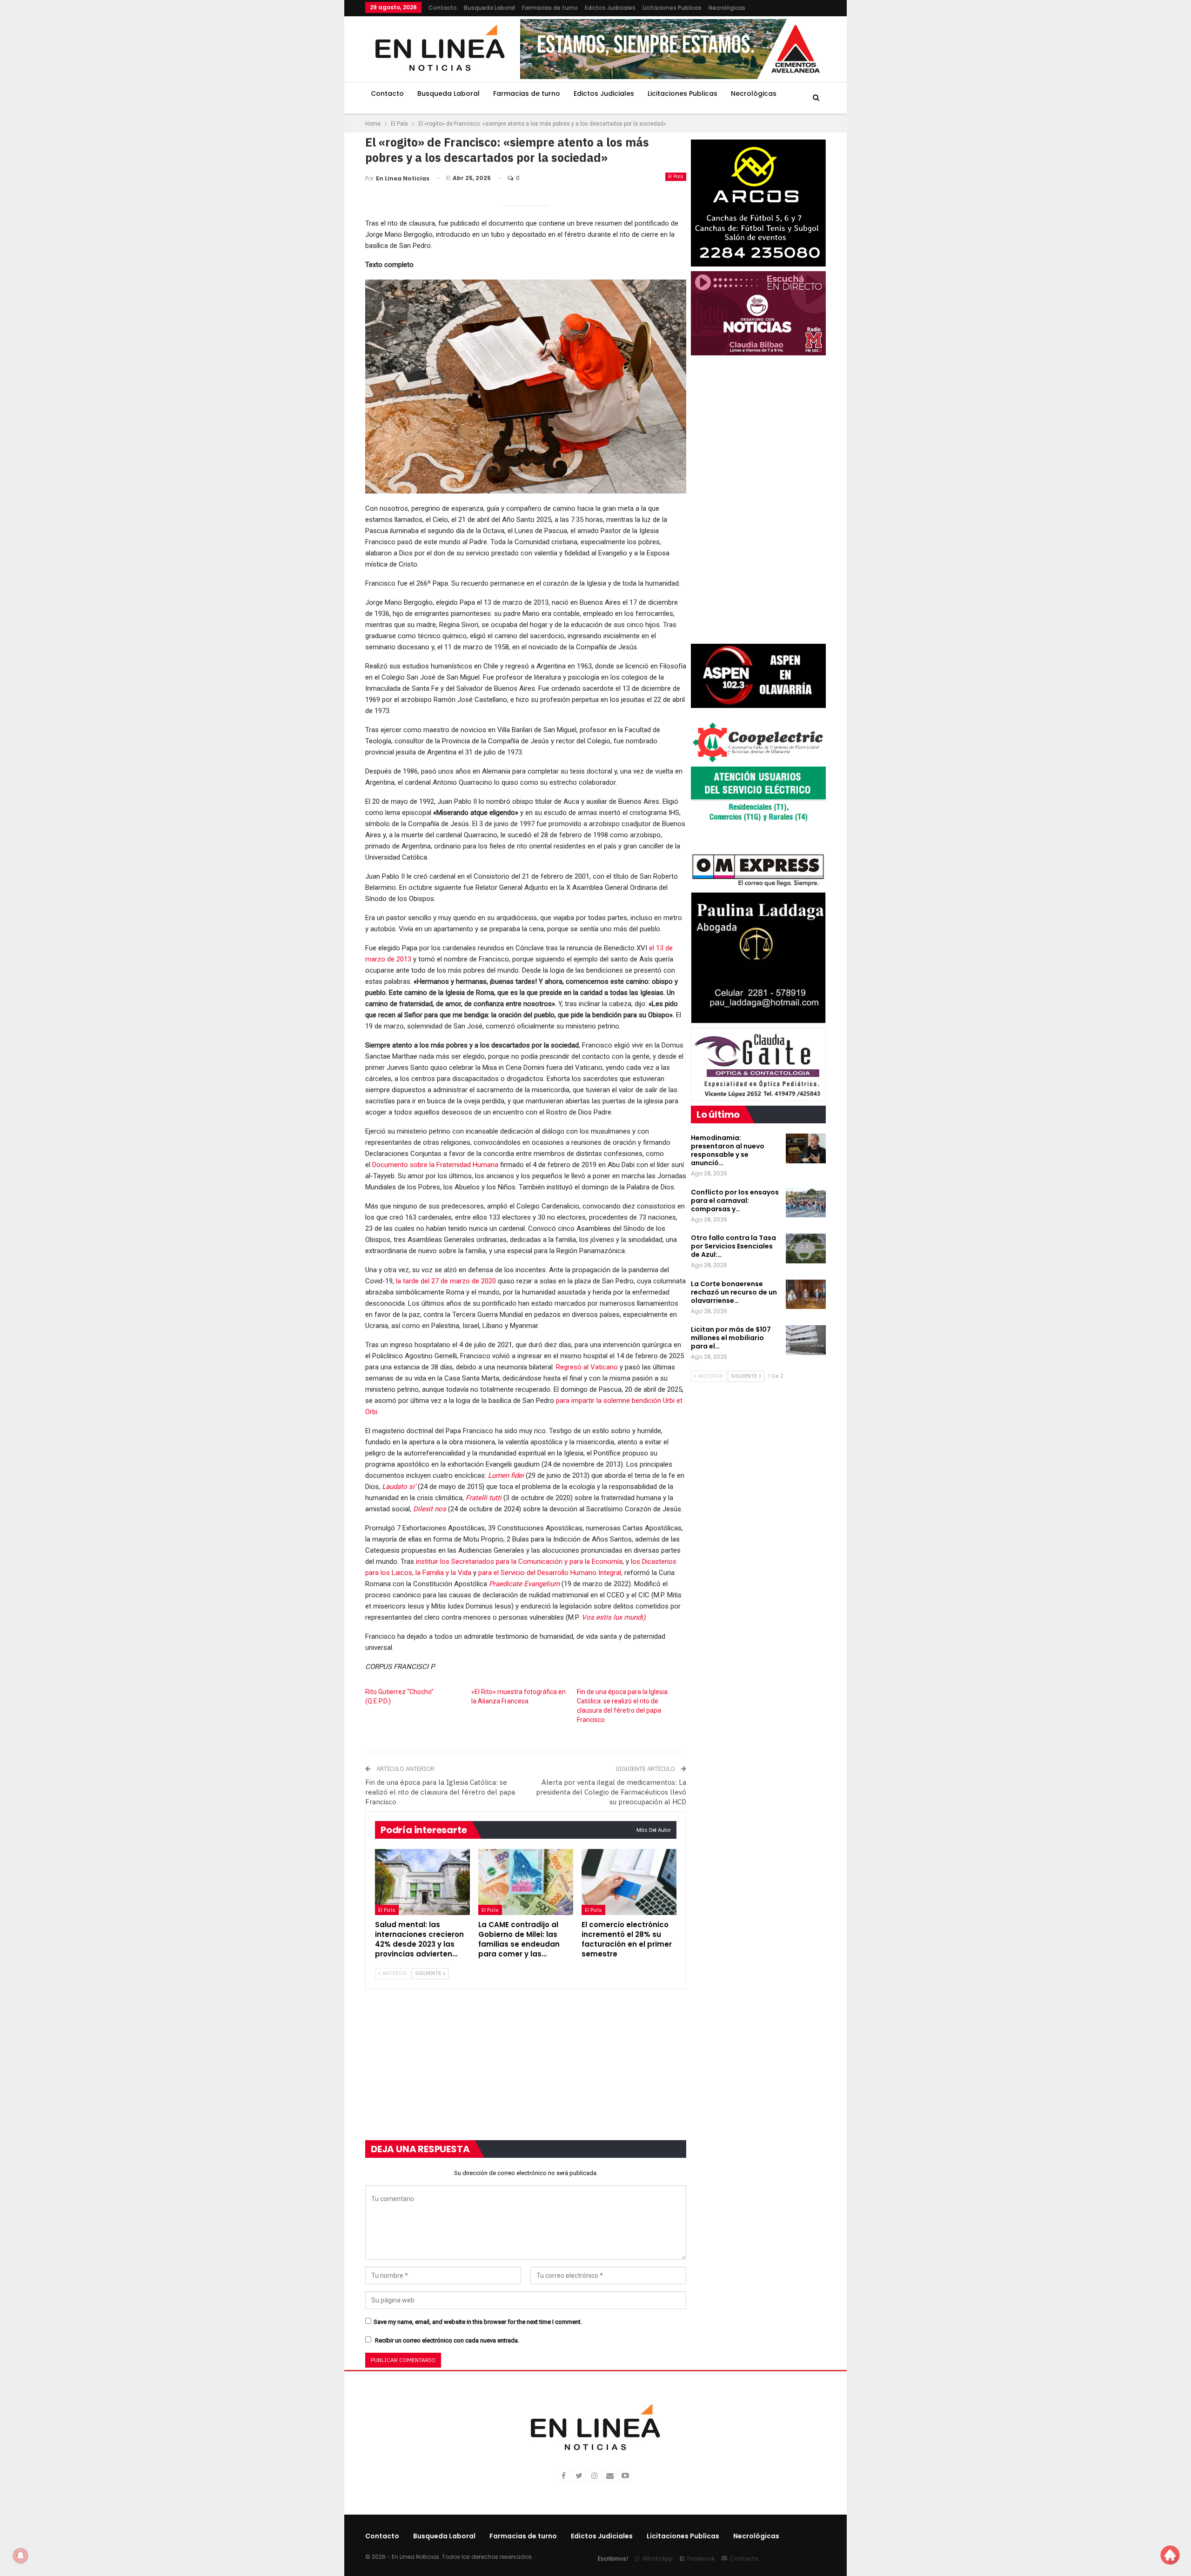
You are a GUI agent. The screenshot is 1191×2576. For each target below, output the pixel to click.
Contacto (443, 8)
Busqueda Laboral (489, 8)
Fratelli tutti (484, 1498)
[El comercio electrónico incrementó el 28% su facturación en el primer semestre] (629, 1882)
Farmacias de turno (550, 8)
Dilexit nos (430, 1509)
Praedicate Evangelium (524, 1584)
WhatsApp (658, 2559)
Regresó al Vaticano (587, 1367)
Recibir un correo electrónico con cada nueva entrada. (447, 2340)
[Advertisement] (308, 140)
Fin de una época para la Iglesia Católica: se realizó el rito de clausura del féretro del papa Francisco (440, 1792)
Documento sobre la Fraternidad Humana (435, 1165)
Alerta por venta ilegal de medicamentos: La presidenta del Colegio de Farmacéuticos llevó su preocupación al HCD (611, 1792)
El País (676, 177)
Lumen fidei (506, 1475)
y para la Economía (593, 1562)
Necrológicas (727, 8)
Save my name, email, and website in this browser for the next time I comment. (478, 2322)
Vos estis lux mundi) (613, 1617)
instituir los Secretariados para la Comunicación (489, 1562)
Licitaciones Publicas (672, 8)
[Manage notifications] (20, 2556)
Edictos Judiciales (610, 8)
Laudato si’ (399, 1487)
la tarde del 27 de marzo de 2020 (446, 1281)
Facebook (701, 2559)
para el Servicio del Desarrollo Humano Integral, (550, 1573)
